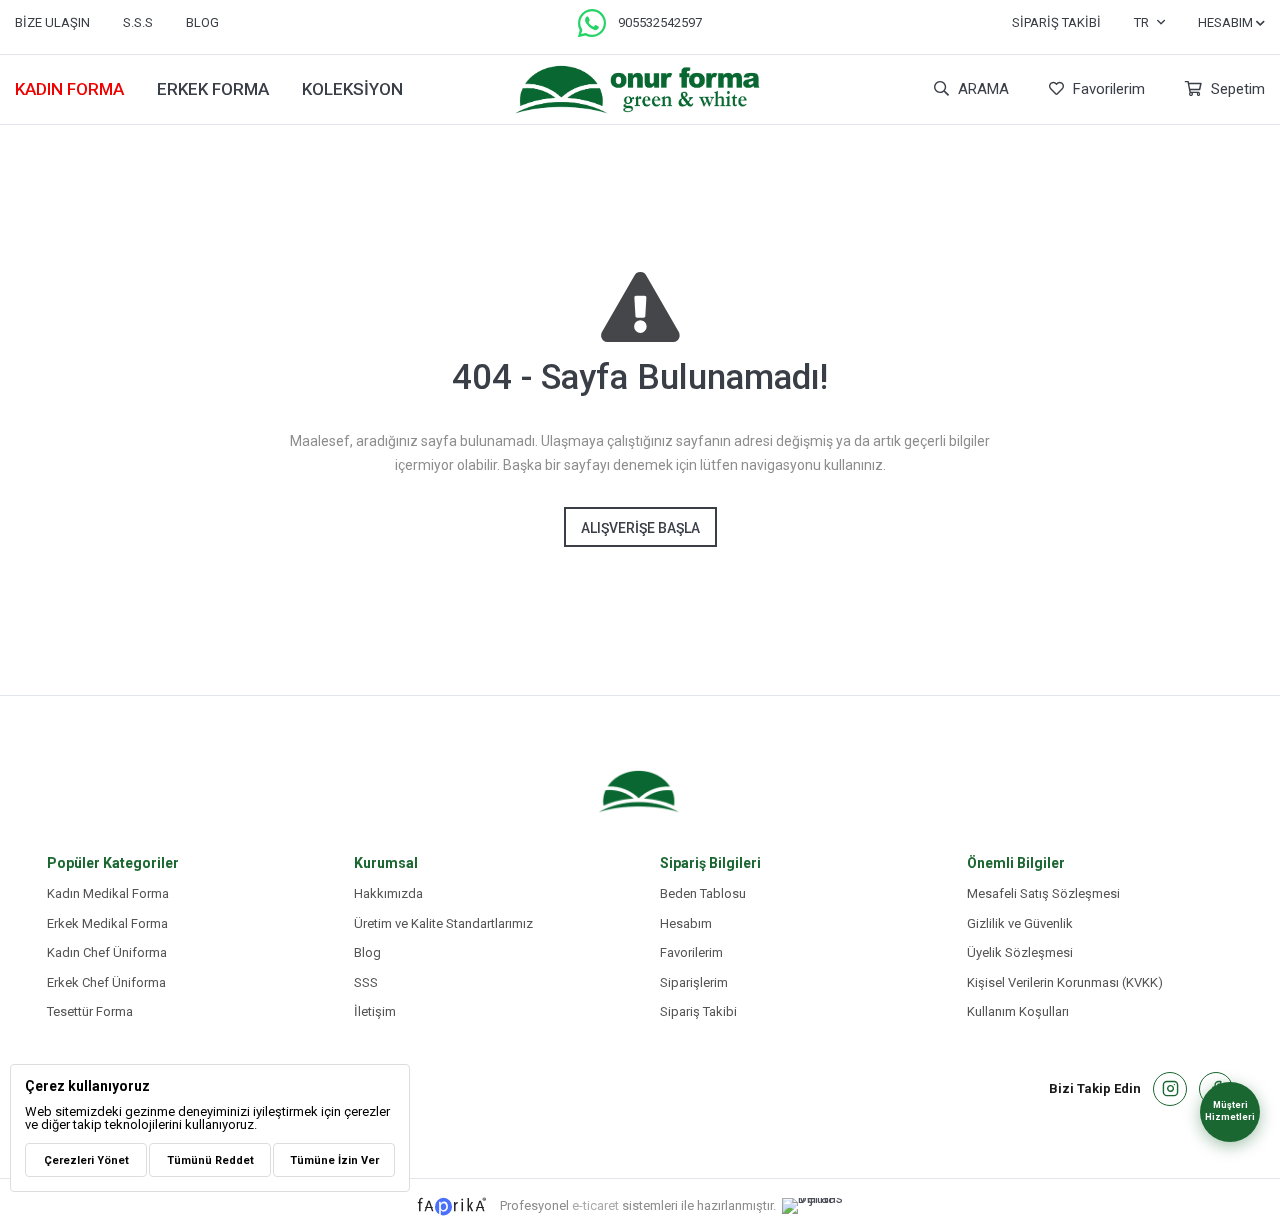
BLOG (202, 22)
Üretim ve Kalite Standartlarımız (443, 923)
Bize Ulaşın (52, 22)
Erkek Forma (213, 89)
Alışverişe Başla (640, 528)
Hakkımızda (388, 893)
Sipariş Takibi (1056, 22)
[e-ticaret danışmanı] (823, 1206)
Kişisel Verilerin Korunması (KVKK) (1065, 982)
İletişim (375, 1011)
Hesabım (686, 923)
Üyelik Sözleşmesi (1020, 952)
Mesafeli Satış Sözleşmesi (1043, 893)
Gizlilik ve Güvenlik (1020, 923)
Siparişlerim (694, 982)
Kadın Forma (69, 89)
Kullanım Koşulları (1018, 1011)
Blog (367, 952)
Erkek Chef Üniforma (106, 982)
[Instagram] (1170, 1089)
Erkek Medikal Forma (107, 923)
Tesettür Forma (90, 1011)
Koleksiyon (352, 89)
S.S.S (138, 22)
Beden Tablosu (703, 893)
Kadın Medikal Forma (108, 893)
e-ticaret (595, 1204)
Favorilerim (1107, 89)
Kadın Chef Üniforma (107, 952)
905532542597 (660, 22)
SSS (366, 982)
